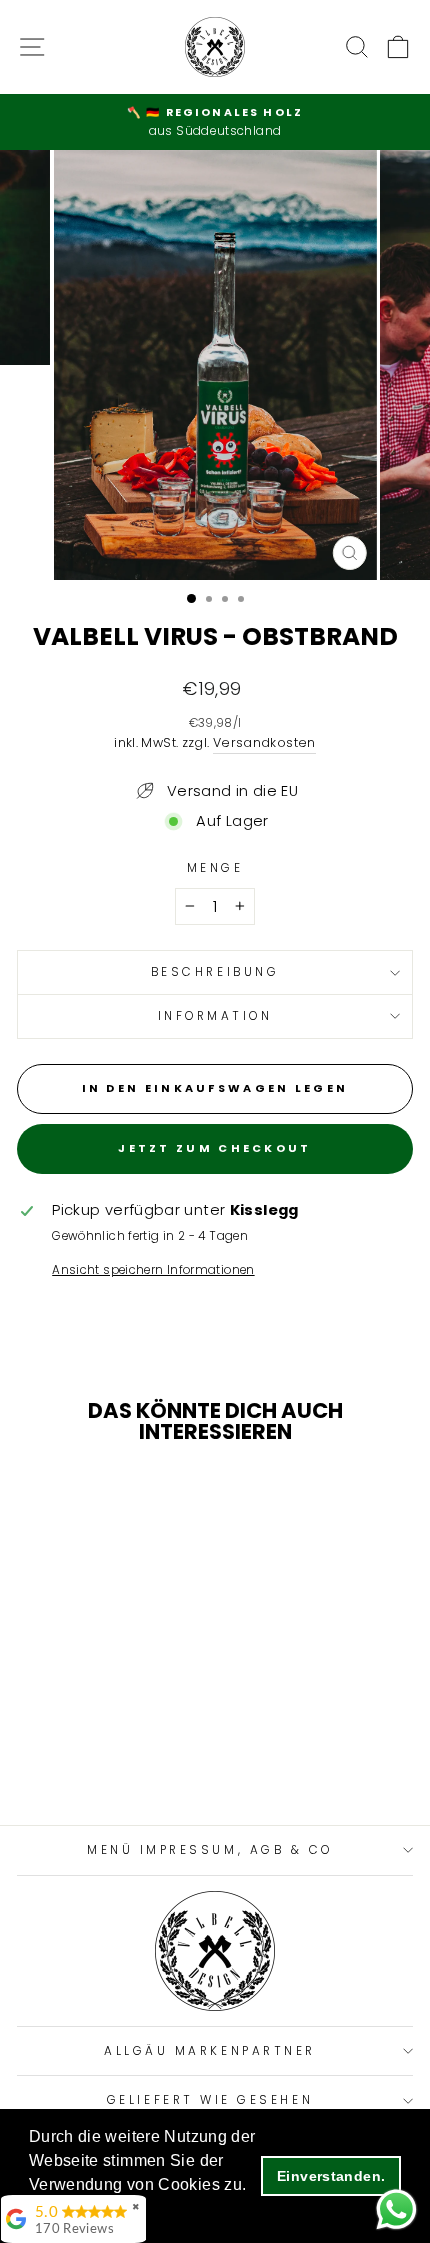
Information (215, 1016)
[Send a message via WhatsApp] (396, 2209)
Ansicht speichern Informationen (153, 1270)
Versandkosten (264, 742)
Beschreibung (215, 972)
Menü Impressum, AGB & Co (210, 1850)
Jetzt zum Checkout (214, 1148)
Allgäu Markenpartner (210, 2051)
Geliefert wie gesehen (210, 2100)
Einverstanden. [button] (331, 2176)
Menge (215, 868)
